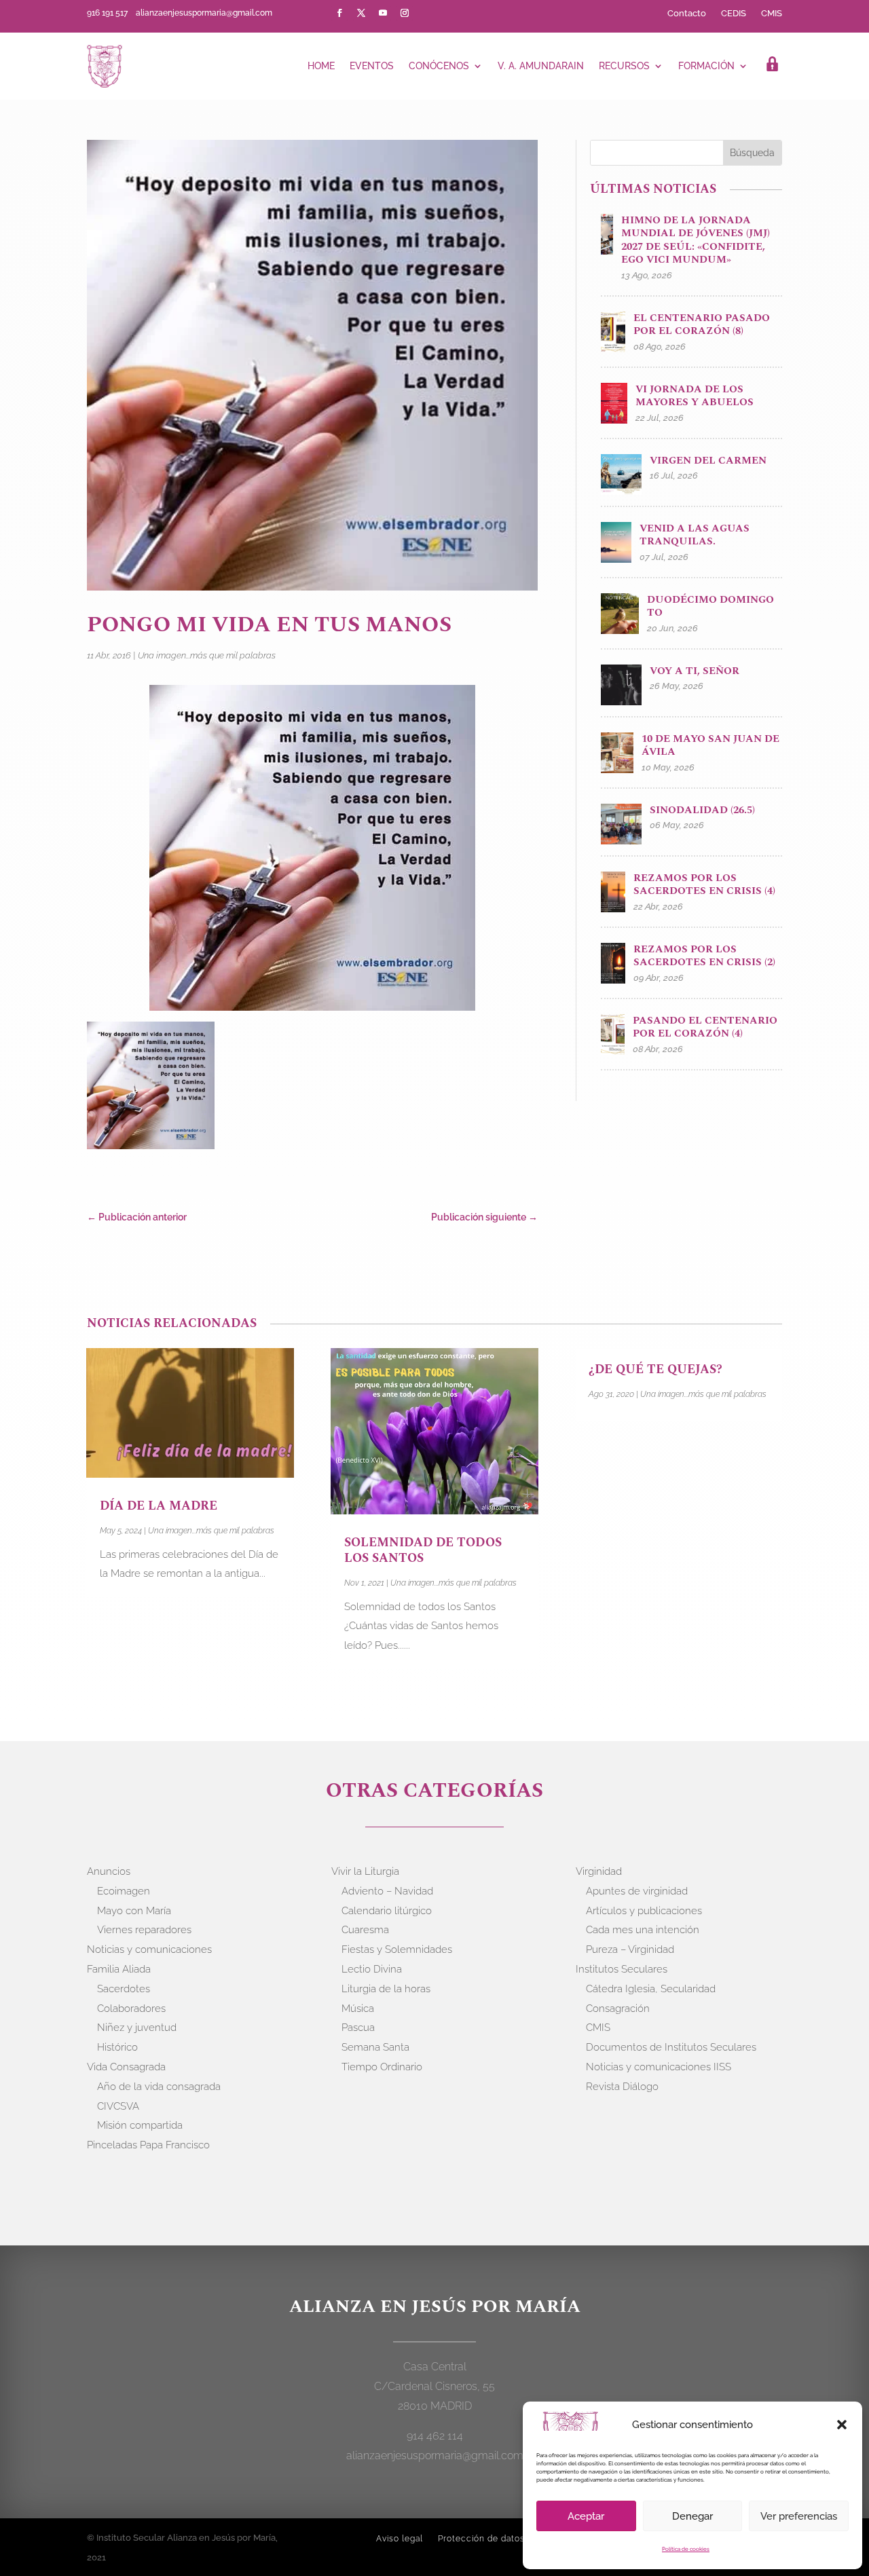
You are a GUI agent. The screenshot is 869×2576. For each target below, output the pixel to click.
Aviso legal (400, 2539)
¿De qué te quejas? (655, 1369)
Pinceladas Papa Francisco (148, 2145)
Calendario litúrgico (387, 1911)
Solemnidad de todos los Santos (423, 1550)
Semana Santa (375, 2047)
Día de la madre (159, 1506)
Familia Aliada (119, 1969)
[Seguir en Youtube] (383, 13)
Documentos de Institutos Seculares (671, 2047)
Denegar (692, 2516)
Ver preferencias (799, 2516)
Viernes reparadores (144, 1930)
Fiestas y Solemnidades (397, 1949)
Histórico (117, 2047)
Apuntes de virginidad (637, 1891)
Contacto (687, 14)
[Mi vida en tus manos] (151, 1088)
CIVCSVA (118, 2106)
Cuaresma (365, 1930)
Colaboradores (131, 2009)
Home (321, 66)
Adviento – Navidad (387, 1891)
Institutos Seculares (622, 1969)
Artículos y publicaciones (644, 1911)
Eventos (372, 66)
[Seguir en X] (361, 13)
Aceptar (586, 2516)
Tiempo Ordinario (382, 2067)
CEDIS (734, 14)
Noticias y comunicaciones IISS (659, 2067)
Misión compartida (140, 2125)
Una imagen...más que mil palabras (207, 655)
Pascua (358, 2028)
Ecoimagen (124, 1891)
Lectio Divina (372, 1969)
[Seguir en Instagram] (405, 13)
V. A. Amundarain (541, 66)
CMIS (772, 14)
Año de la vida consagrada (159, 2087)
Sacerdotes (124, 1989)
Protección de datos (481, 2539)
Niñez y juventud (137, 2028)
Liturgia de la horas (386, 1989)
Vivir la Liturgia (365, 1871)
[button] (842, 2425)
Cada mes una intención (643, 1930)
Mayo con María (134, 1911)
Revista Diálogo (622, 2087)
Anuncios (109, 1871)
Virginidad (599, 1871)
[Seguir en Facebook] (339, 13)
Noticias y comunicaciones (149, 1949)
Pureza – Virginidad (630, 1949)
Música (358, 2009)
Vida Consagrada (126, 2067)
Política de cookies (686, 2549)
